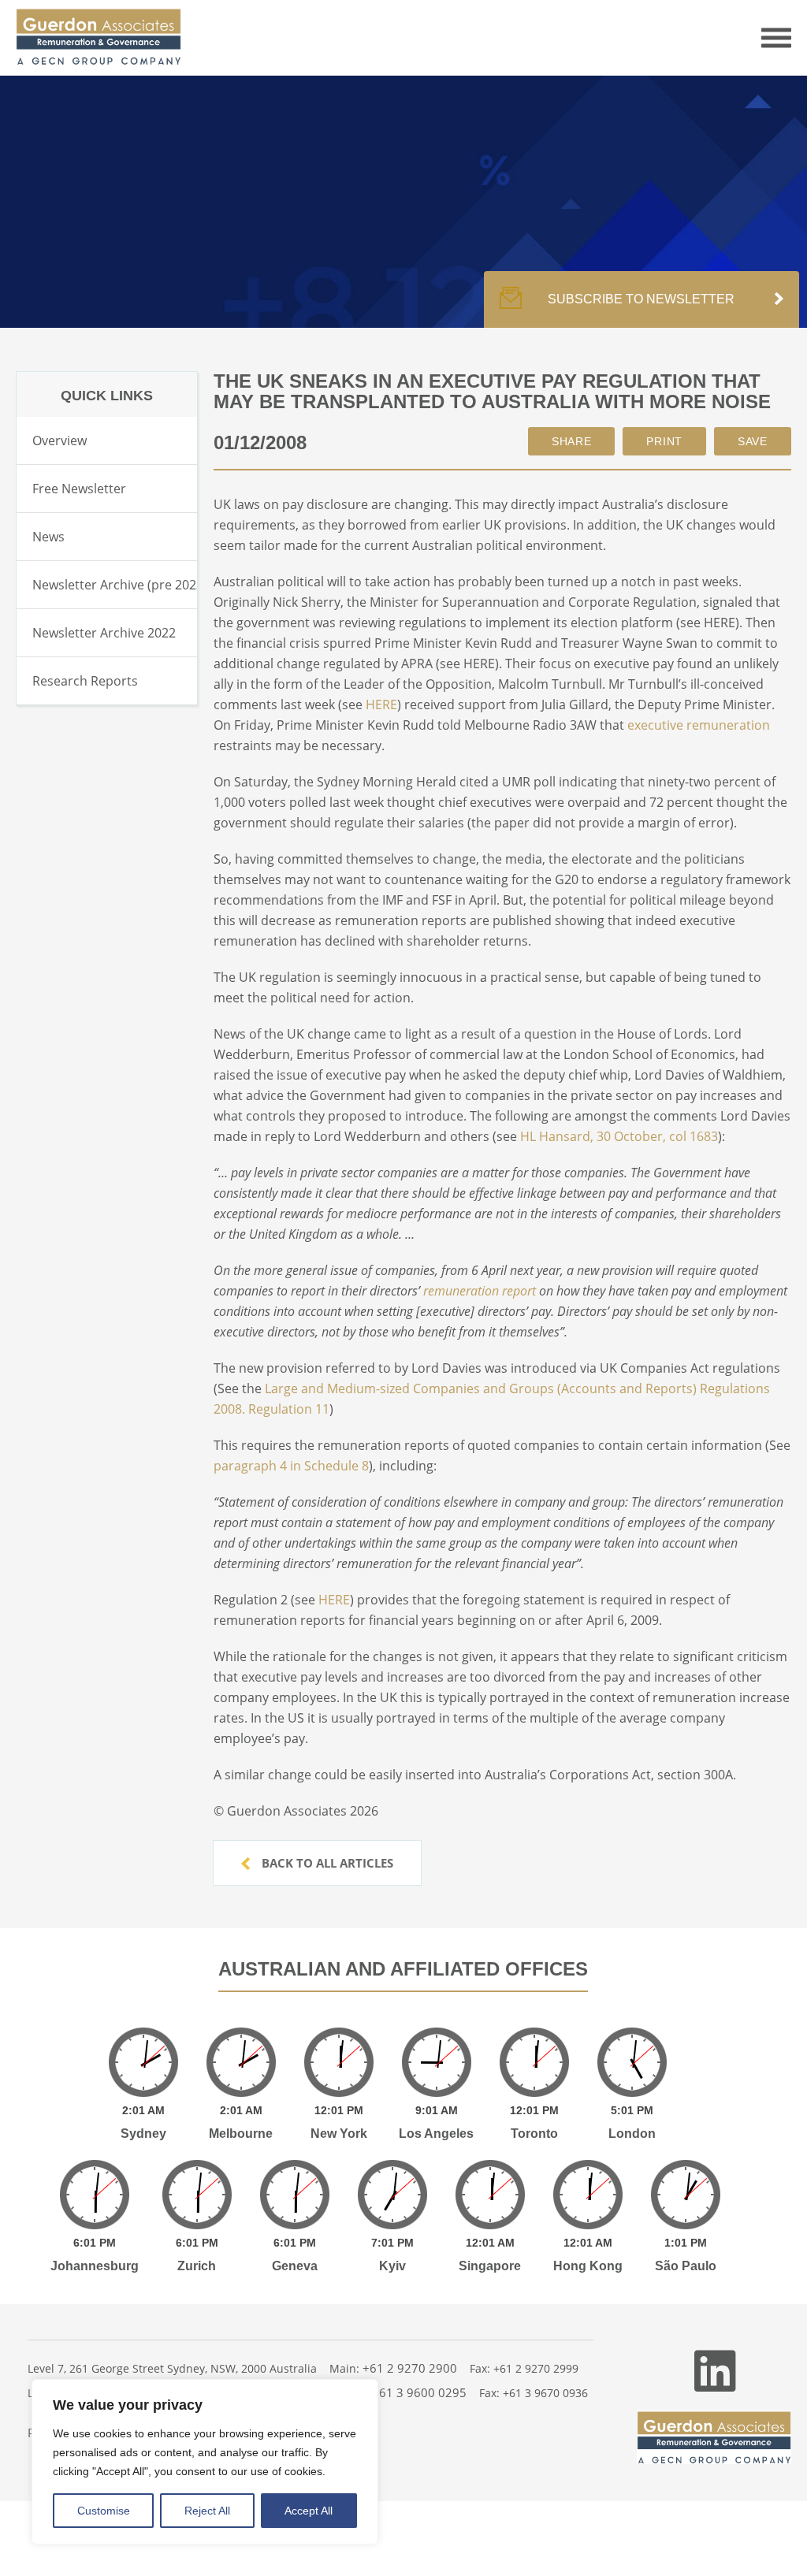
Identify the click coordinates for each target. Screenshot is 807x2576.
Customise (104, 2511)
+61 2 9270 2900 (410, 2368)
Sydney (143, 2134)
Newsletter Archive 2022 (104, 633)
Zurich (197, 2266)
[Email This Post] (572, 441)
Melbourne (241, 2134)
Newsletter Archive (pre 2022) (120, 585)
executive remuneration (699, 725)
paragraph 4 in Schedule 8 (291, 1466)
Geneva (295, 2266)
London (632, 2134)
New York (339, 2134)
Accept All (309, 2511)
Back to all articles (326, 1863)
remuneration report (480, 1291)
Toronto (534, 2134)
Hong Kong (588, 2266)
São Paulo (686, 2266)
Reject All (207, 2511)
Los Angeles (436, 2134)
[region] (205, 2462)
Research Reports (85, 681)
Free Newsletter (79, 489)
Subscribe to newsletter (641, 299)
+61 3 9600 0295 (419, 2392)
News (48, 537)
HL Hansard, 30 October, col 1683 (619, 1136)
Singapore (490, 2266)
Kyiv (392, 2266)
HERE (381, 704)
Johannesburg (95, 2266)
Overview (60, 440)
